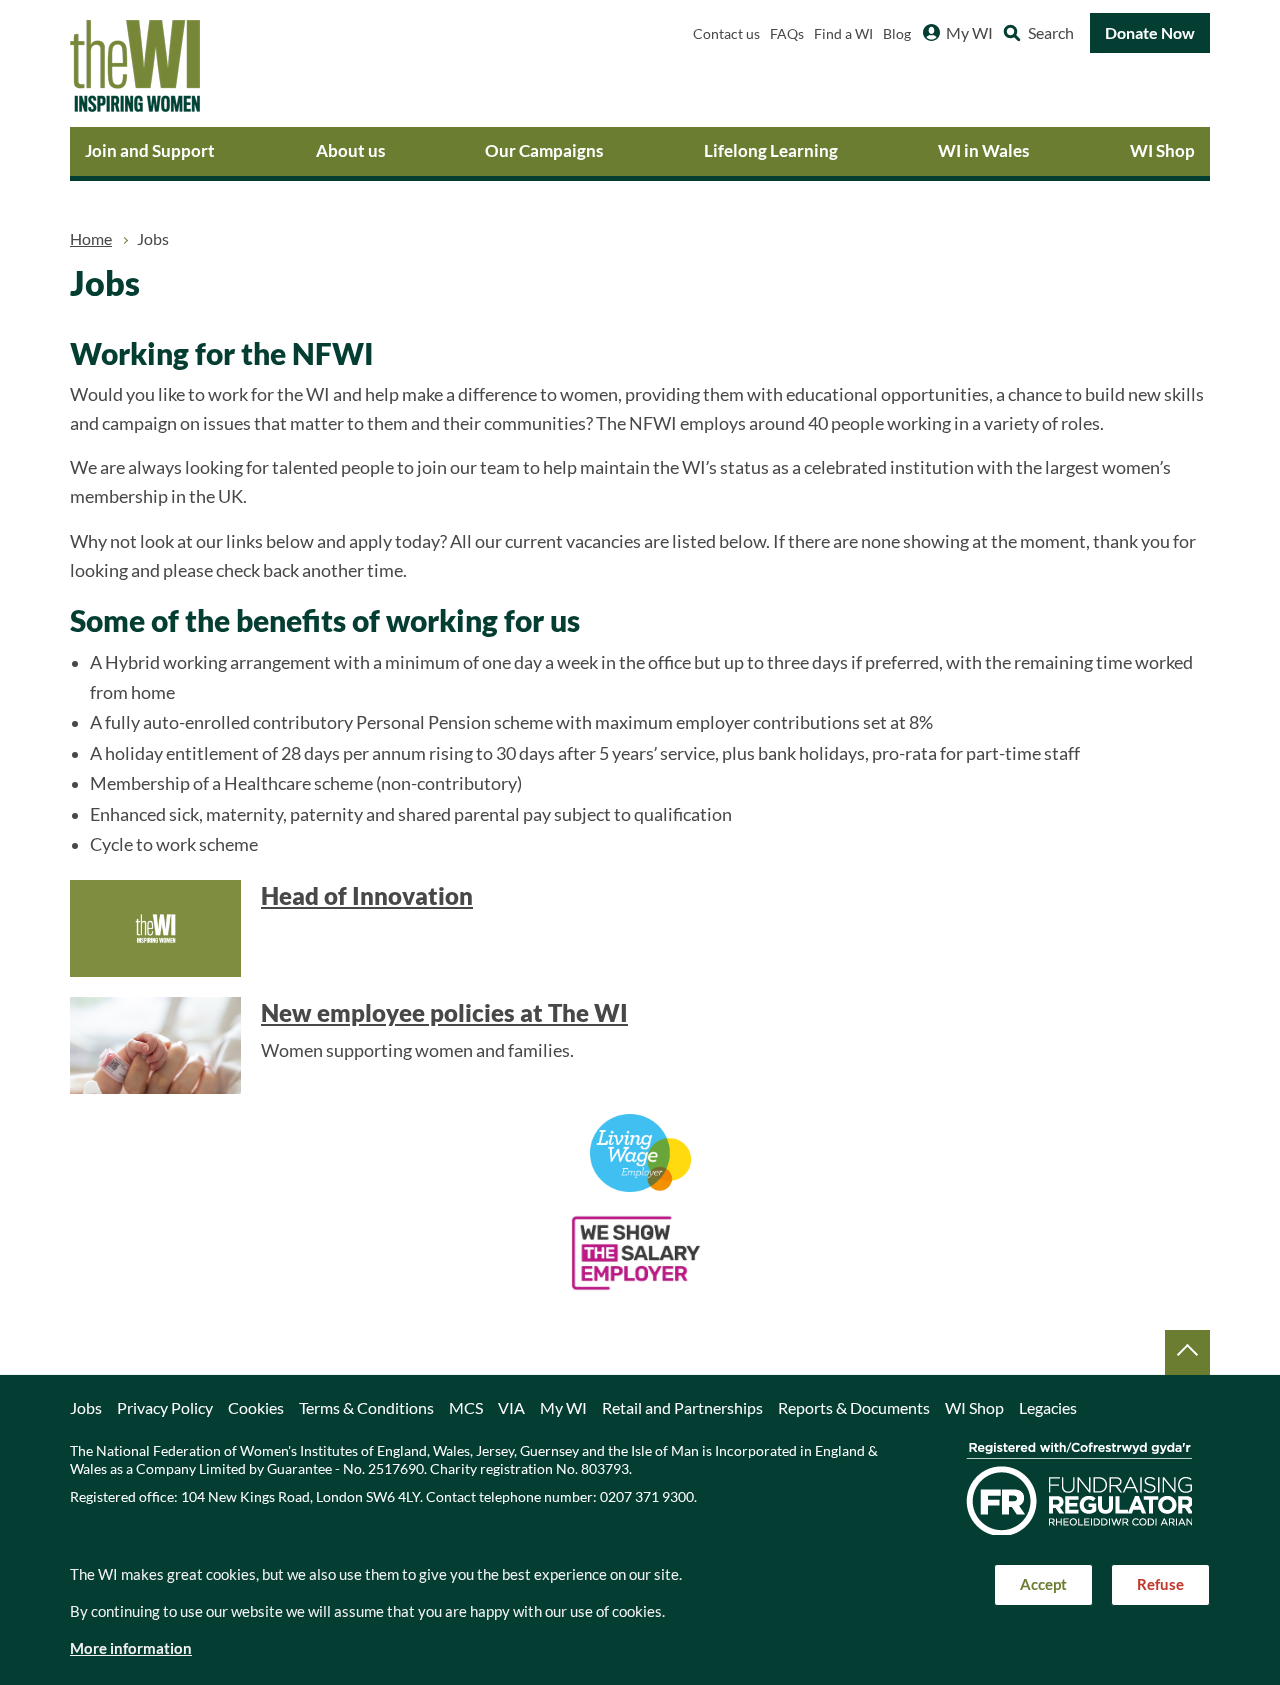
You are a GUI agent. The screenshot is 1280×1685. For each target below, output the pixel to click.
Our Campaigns (544, 150)
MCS (466, 1408)
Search (1051, 33)
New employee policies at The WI (444, 1013)
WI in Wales (983, 150)
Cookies (256, 1408)
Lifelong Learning (771, 150)
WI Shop (1162, 150)
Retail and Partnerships (682, 1408)
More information (131, 1648)
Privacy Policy (165, 1408)
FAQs (787, 34)
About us (350, 150)
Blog (897, 34)
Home (91, 239)
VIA (511, 1408)
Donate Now (1150, 33)
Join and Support (150, 150)
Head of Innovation (367, 896)
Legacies (1048, 1408)
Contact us (726, 34)
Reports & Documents (854, 1408)
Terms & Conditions (366, 1408)
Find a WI (843, 34)
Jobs (86, 1408)
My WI (969, 33)
